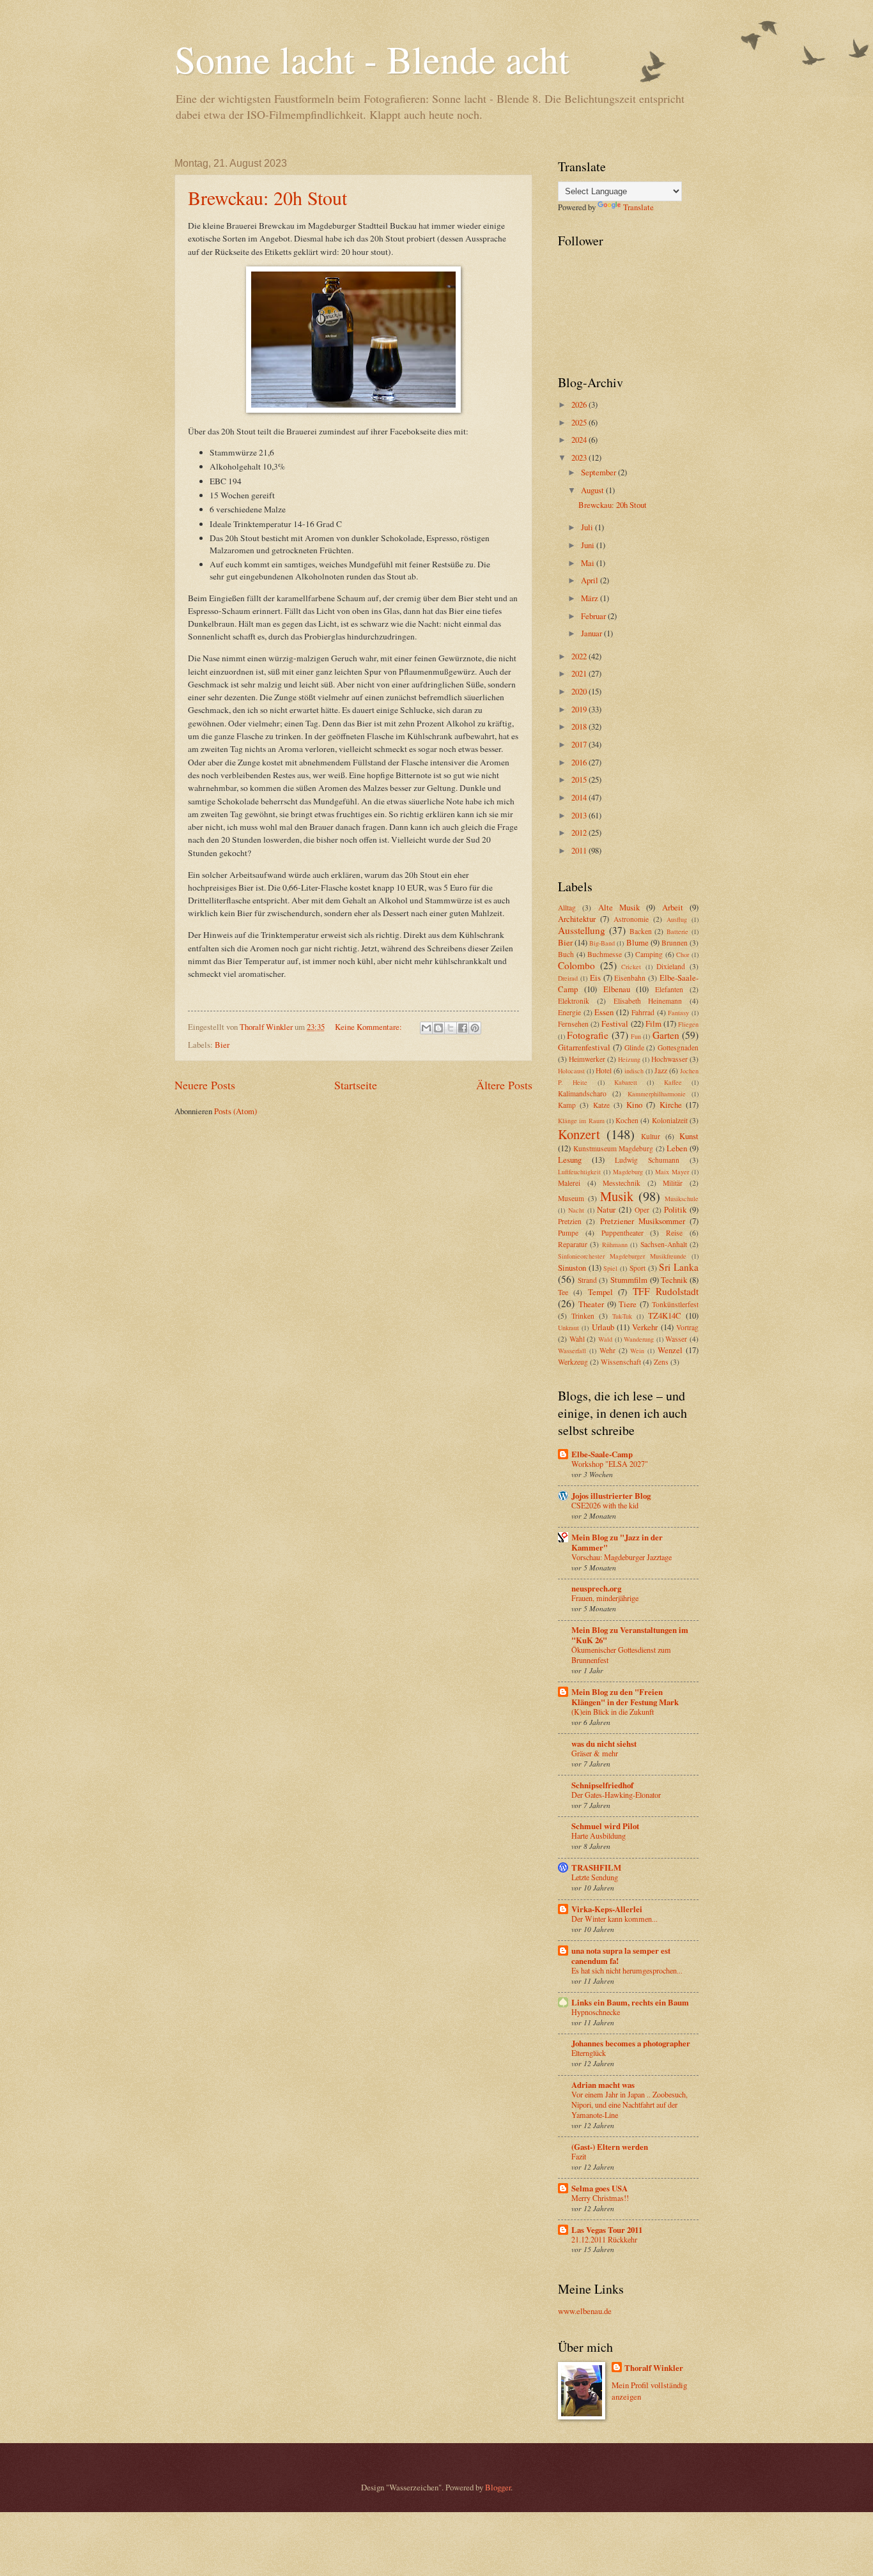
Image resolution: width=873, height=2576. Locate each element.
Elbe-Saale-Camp (602, 1454)
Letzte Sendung (595, 1877)
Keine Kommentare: (369, 1027)
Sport (637, 1268)
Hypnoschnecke (596, 2012)
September (599, 472)
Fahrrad (643, 1012)
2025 (580, 422)
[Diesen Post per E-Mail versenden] (426, 1028)
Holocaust (571, 1071)
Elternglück (589, 2053)
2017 (580, 744)
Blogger (498, 2487)
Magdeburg (628, 1172)
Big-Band (602, 943)
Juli (588, 527)
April (591, 580)
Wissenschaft (621, 1362)
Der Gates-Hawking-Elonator (616, 1795)
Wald (605, 1339)
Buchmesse (605, 954)
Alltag (567, 908)
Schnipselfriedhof (602, 1785)
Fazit (579, 2156)
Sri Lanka (679, 1267)
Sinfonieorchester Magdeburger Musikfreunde (622, 1256)
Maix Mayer (672, 1172)
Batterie (677, 931)
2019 (580, 709)
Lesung (570, 1160)
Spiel (610, 1268)
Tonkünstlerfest (675, 1304)
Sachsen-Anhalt (664, 1244)
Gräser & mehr (595, 1753)
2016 (580, 762)
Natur (606, 1209)
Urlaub (603, 1327)
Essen (604, 1012)
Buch (566, 954)
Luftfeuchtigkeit (579, 1172)
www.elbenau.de (585, 2311)
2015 (580, 779)
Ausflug (677, 919)
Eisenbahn (630, 978)
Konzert (579, 1134)
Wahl (577, 1339)
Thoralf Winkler (654, 2368)
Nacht (576, 1210)
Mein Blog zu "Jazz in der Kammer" (617, 1542)
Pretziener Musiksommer (643, 1221)
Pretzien (570, 1221)
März (591, 598)
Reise (674, 1233)
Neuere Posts (205, 1085)
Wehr (607, 1350)
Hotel (604, 1070)
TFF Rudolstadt (666, 1291)
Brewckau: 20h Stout (267, 197)
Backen (641, 931)
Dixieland (671, 966)
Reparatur (573, 1244)
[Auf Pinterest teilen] (475, 1028)
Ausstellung (582, 930)
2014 (580, 797)
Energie (569, 1012)
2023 (580, 457)
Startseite (356, 1085)
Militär (673, 1183)
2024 (580, 440)
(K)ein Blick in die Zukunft (613, 1712)
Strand (587, 1280)
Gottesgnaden (678, 1047)
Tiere (628, 1304)
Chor (683, 954)
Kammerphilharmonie (657, 1094)
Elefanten (669, 989)
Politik (675, 1209)
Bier (222, 1045)
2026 (580, 404)
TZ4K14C (665, 1315)
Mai (589, 563)
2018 (580, 726)
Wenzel (670, 1350)
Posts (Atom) (236, 1111)
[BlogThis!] (438, 1028)
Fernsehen (573, 1024)
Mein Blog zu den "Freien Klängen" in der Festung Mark (625, 1697)
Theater (591, 1304)
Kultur (651, 1136)
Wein (637, 1351)
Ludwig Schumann (647, 1160)
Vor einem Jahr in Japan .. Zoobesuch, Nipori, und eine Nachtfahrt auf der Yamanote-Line (630, 2104)
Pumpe (568, 1233)
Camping (649, 954)
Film (653, 1023)
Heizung (629, 1059)
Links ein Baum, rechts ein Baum (630, 2002)
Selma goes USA (599, 2188)
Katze (601, 1105)
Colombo (576, 965)
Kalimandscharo (582, 1093)
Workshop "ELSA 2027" (610, 1464)
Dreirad (568, 978)
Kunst (689, 1136)
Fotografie (588, 1035)
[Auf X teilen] (451, 1028)
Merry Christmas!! (600, 2198)
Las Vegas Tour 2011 (607, 2230)
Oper (642, 1210)
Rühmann (615, 1245)
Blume (637, 942)
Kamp (567, 1105)
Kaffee (673, 1082)
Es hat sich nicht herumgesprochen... (627, 1970)
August (593, 490)
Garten (666, 1035)
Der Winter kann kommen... (614, 1919)
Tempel (600, 1292)
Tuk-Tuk (622, 1316)
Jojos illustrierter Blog (611, 1496)
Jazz (661, 1070)
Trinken (583, 1316)
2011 (580, 850)
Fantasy (678, 1013)
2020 (580, 691)
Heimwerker (587, 1059)
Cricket (631, 967)
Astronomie (631, 919)
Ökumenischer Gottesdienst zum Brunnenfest (621, 1655)
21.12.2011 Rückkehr (604, 2239)
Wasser (676, 1339)
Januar (592, 633)
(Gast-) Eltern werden (610, 2147)
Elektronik (574, 1001)
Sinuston (572, 1268)
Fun (636, 1036)
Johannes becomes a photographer (631, 2043)
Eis (595, 977)
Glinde (634, 1047)
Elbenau (617, 989)
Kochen (627, 1120)
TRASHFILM (596, 1867)
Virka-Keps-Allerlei (607, 1909)
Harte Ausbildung (599, 1836)
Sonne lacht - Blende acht (372, 59)
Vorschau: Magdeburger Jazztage (622, 1557)
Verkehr (645, 1327)
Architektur (577, 919)
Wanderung (639, 1339)
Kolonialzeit (670, 1120)
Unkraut (568, 1328)
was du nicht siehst (604, 1744)
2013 (580, 815)
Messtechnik (622, 1183)
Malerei (569, 1183)
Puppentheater (622, 1233)
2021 (580, 673)
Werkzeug (573, 1362)
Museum (571, 1198)
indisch (634, 1071)
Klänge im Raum (581, 1121)
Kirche (671, 1105)
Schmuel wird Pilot (605, 1826)
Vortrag (687, 1327)
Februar (594, 616)
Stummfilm (629, 1280)
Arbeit (673, 907)
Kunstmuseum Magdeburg (614, 1148)
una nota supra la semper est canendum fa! (621, 1956)
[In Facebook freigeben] (463, 1028)
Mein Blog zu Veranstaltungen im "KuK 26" (630, 1635)
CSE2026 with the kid (605, 1505)
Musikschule (682, 1199)
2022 (580, 656)
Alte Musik (619, 907)
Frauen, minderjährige (605, 1598)
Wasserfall (572, 1351)
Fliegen (688, 1024)
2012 (580, 832)
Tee (563, 1292)
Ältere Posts (504, 1085)
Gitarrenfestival (584, 1047)
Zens (661, 1362)
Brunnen (675, 943)
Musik (617, 1196)
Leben (677, 1148)
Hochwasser (669, 1059)
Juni (589, 545)
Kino (634, 1105)
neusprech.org (596, 1588)
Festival (615, 1023)
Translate (638, 207)
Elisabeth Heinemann (648, 1001)
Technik (674, 1280)
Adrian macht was (603, 2085)
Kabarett (626, 1082)
